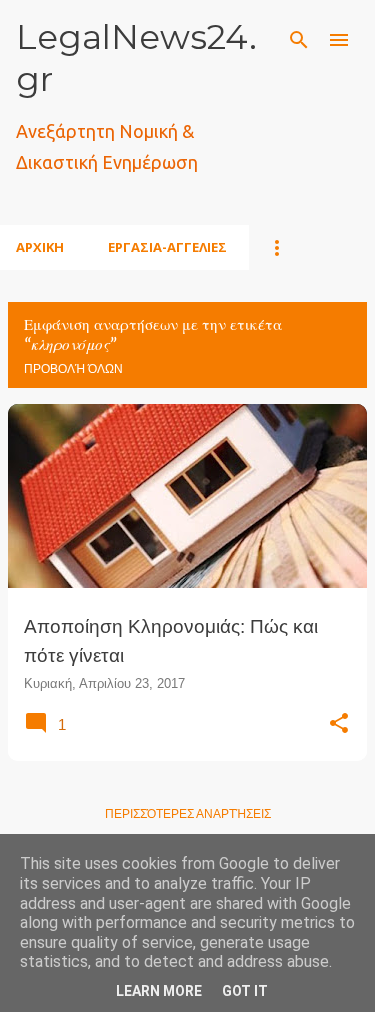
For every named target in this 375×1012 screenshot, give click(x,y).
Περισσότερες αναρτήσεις (188, 814)
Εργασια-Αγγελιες (167, 247)
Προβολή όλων (73, 369)
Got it (245, 991)
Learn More (159, 991)
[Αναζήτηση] (299, 40)
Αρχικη (40, 247)
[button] (339, 724)
